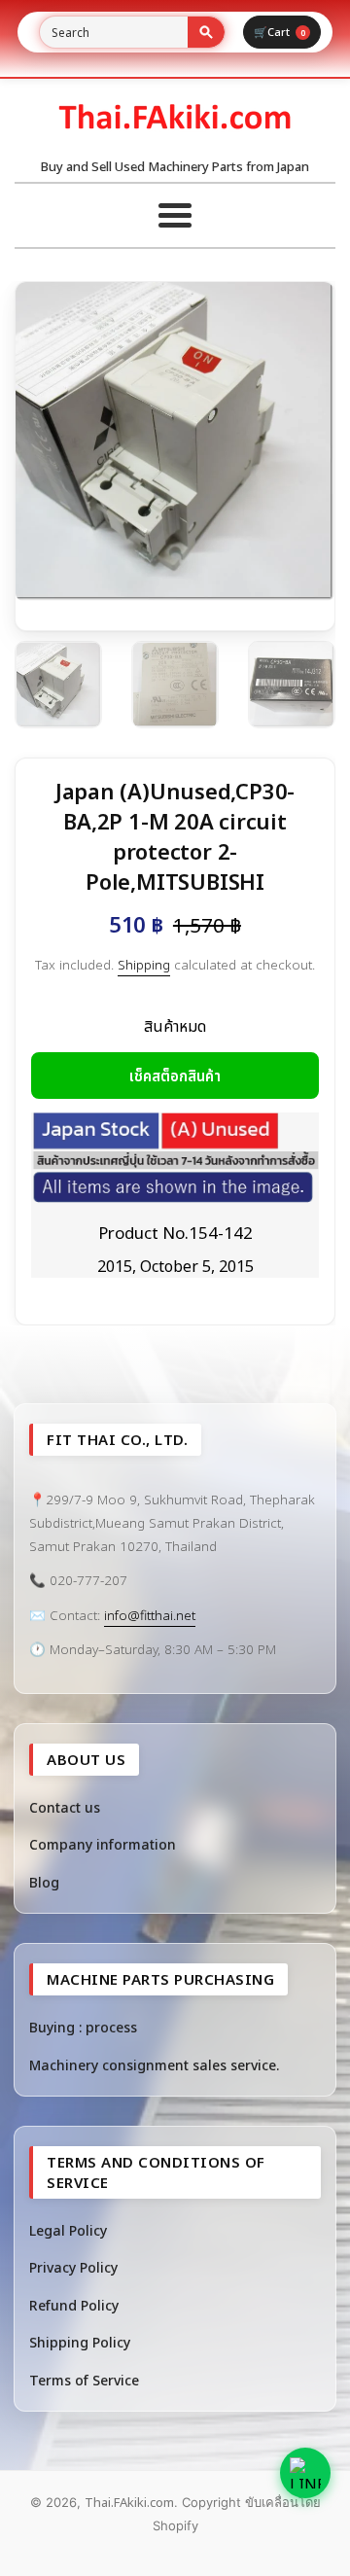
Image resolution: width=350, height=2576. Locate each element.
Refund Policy (74, 2305)
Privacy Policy (73, 2267)
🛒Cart (280, 32)
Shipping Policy (80, 2342)
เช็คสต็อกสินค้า (175, 1076)
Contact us (65, 1807)
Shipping (144, 965)
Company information (103, 1844)
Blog (44, 1882)
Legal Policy (68, 2230)
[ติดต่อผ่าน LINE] (305, 2473)
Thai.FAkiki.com (129, 2502)
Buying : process (83, 2027)
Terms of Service (84, 2380)
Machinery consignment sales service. (154, 2065)
